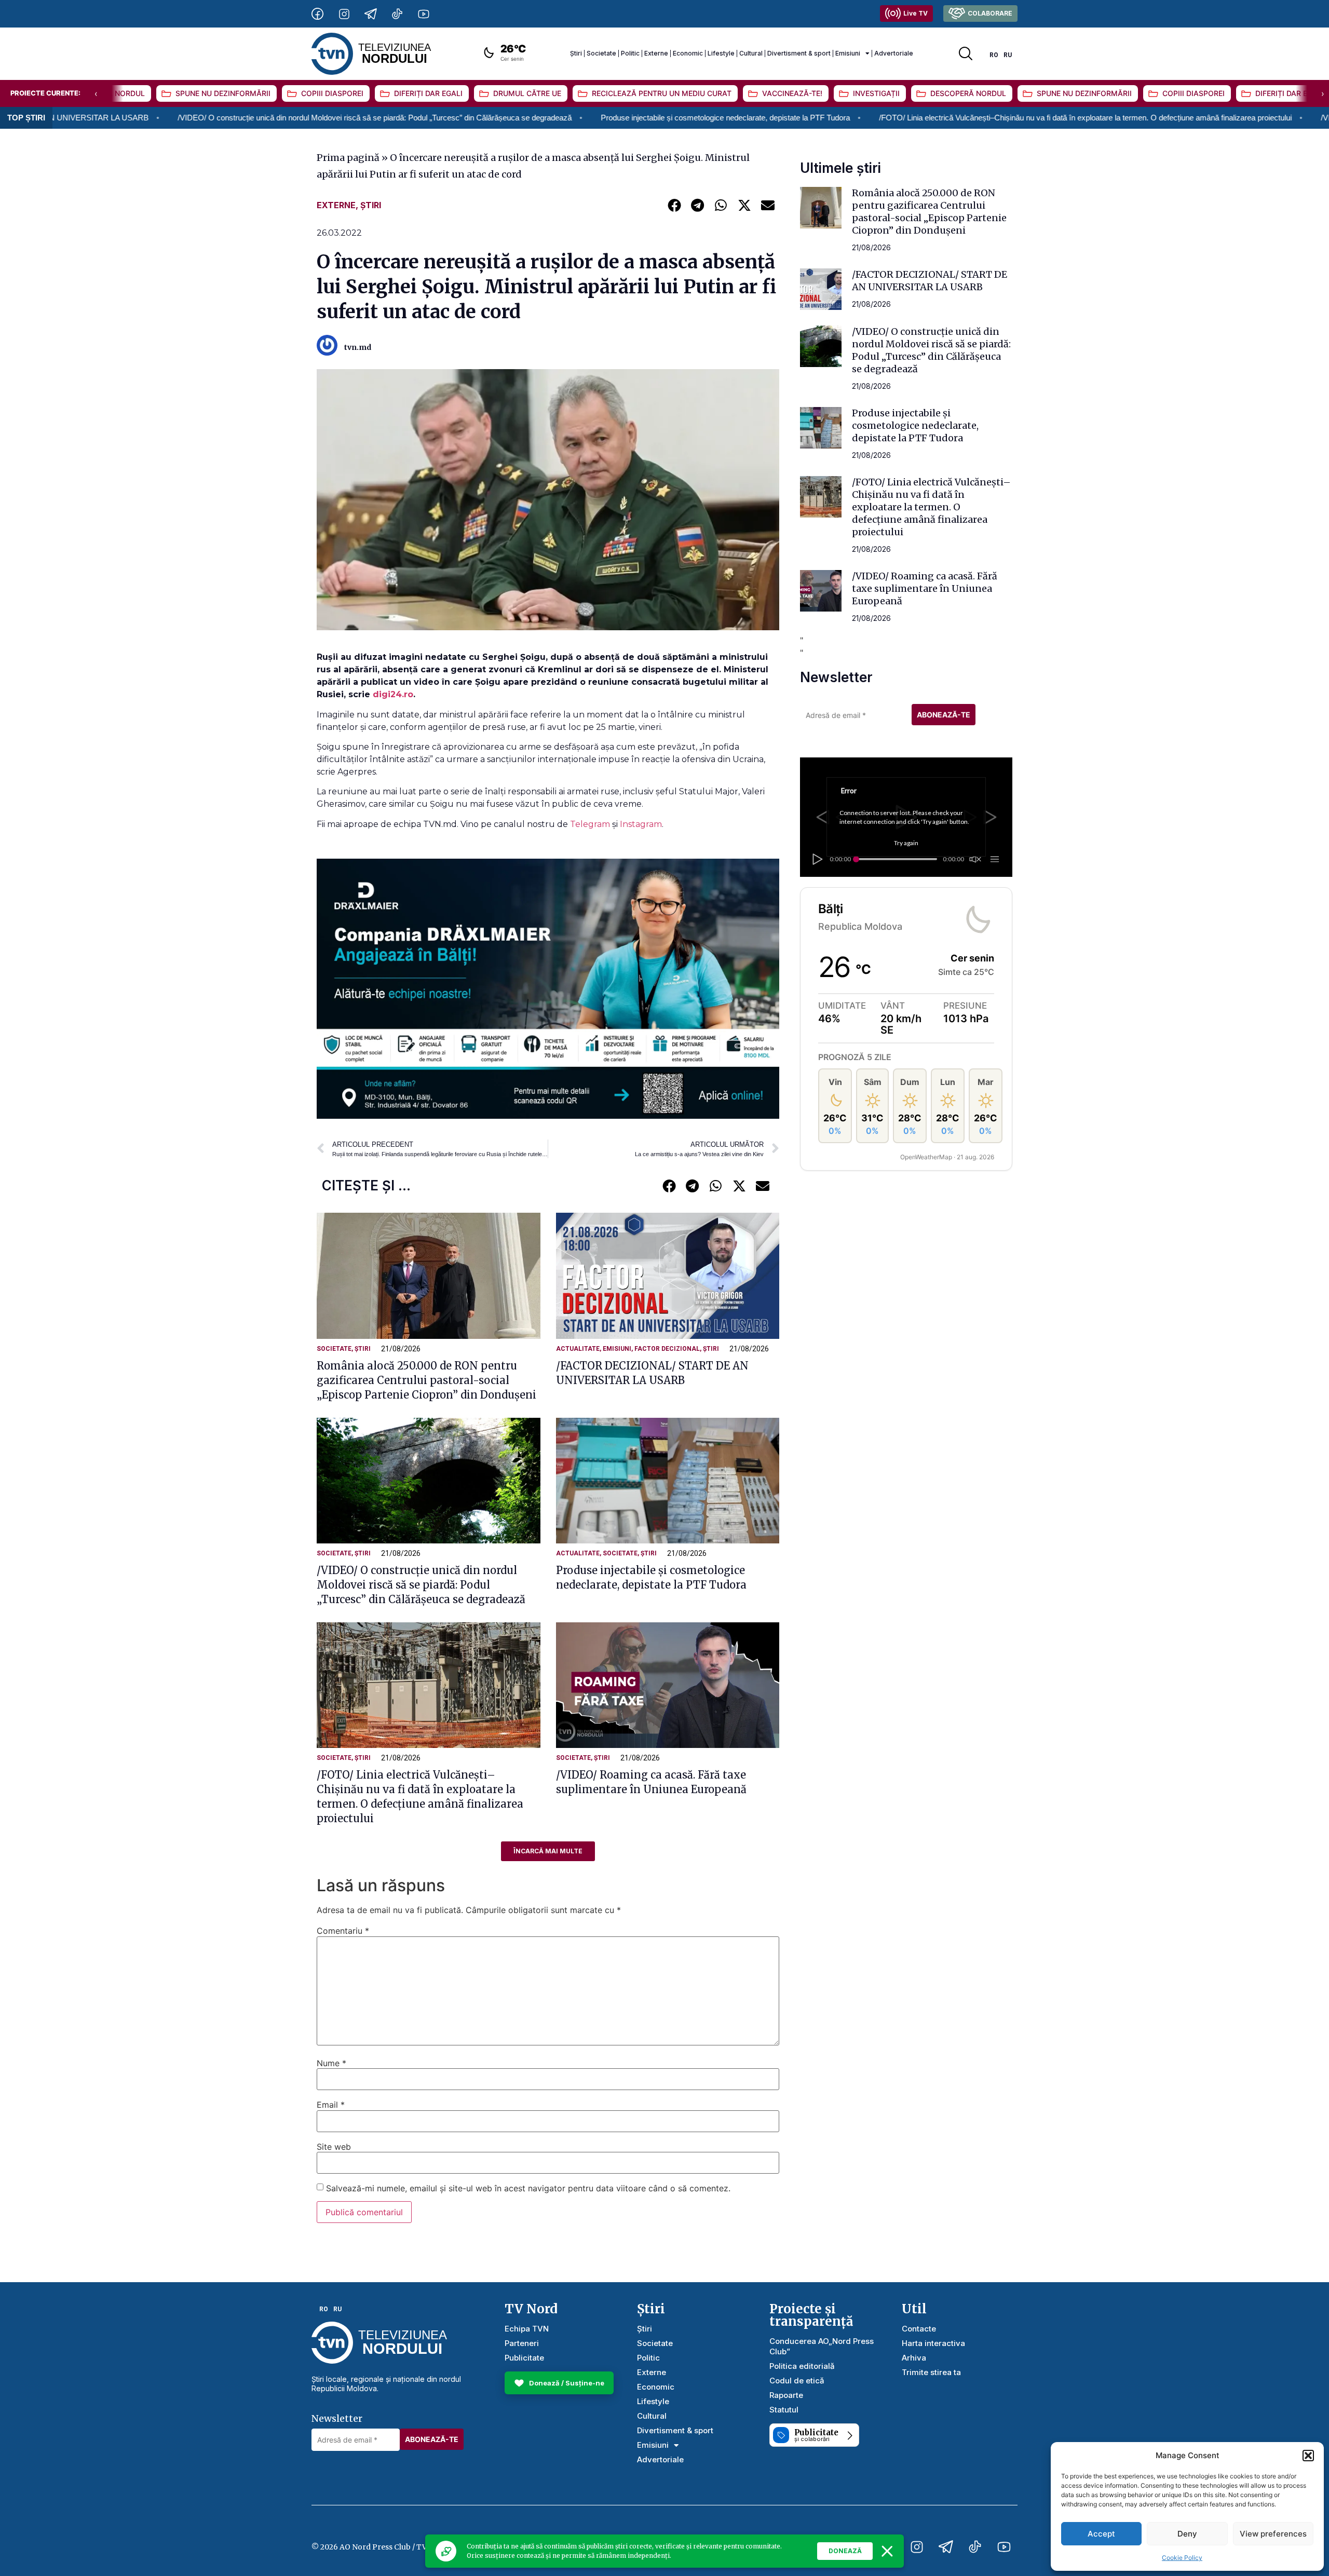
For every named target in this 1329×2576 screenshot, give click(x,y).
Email (331, 2105)
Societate (601, 53)
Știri (576, 53)
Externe (656, 53)
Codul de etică (797, 2381)
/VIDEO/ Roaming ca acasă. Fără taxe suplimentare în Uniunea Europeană (925, 588)
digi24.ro (393, 694)
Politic (630, 53)
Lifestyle (721, 53)
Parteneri (522, 2343)
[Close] (887, 2551)
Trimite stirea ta (931, 2372)
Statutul (784, 2410)
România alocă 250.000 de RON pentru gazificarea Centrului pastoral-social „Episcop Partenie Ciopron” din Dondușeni (426, 1380)
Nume (331, 2063)
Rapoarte (786, 2395)
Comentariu (343, 1931)
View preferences (1273, 2534)
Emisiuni (848, 53)
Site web (334, 2147)
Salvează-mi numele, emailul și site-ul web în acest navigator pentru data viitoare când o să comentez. (528, 2188)
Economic (688, 53)
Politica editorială (802, 2366)
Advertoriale (894, 53)
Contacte (919, 2329)
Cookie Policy (1182, 2558)
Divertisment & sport (799, 53)
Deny (1187, 2534)
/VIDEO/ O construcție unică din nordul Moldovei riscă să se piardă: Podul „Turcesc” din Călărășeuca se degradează (199, 118)
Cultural (751, 53)
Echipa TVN (527, 2329)
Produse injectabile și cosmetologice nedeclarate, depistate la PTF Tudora (549, 118)
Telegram (591, 824)
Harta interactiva (933, 2343)
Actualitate (578, 1349)
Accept (1101, 2534)
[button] (1308, 2456)
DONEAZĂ (845, 2551)
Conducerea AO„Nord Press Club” (822, 2346)
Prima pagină (348, 158)
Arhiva (914, 2358)
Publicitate (524, 2358)
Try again (906, 843)
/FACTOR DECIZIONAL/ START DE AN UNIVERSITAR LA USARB (930, 281)
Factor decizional (667, 1349)
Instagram (641, 824)
